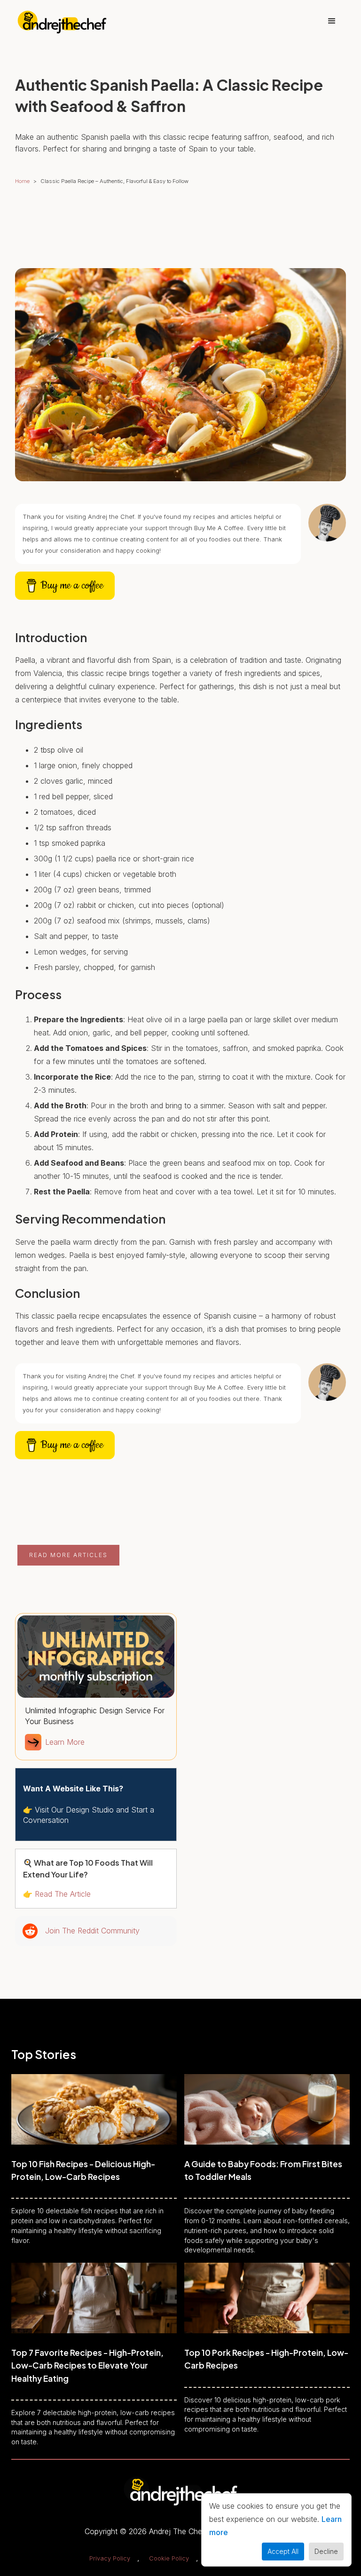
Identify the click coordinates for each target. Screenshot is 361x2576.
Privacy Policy (110, 2558)
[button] (332, 21)
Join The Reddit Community (92, 1931)
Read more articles (68, 1555)
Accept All (283, 2551)
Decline (326, 2551)
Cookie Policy (169, 2558)
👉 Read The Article (57, 1894)
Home (22, 181)
